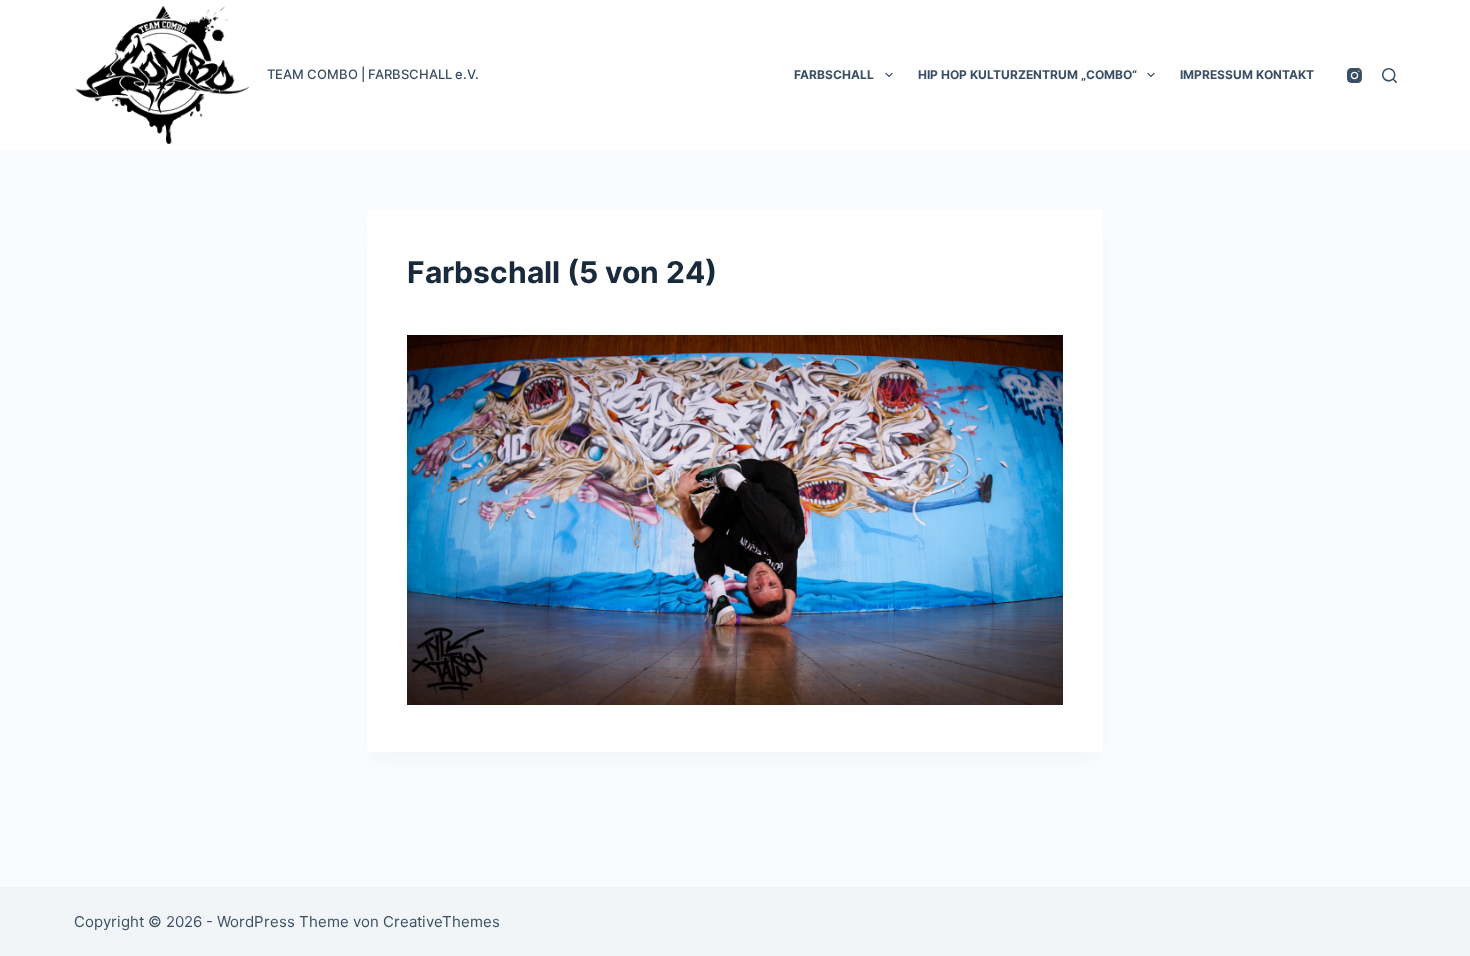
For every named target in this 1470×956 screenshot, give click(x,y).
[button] (889, 75)
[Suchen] (1389, 75)
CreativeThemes (441, 921)
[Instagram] (1354, 75)
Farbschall (834, 74)
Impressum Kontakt (1247, 74)
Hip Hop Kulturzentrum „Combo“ (1027, 74)
